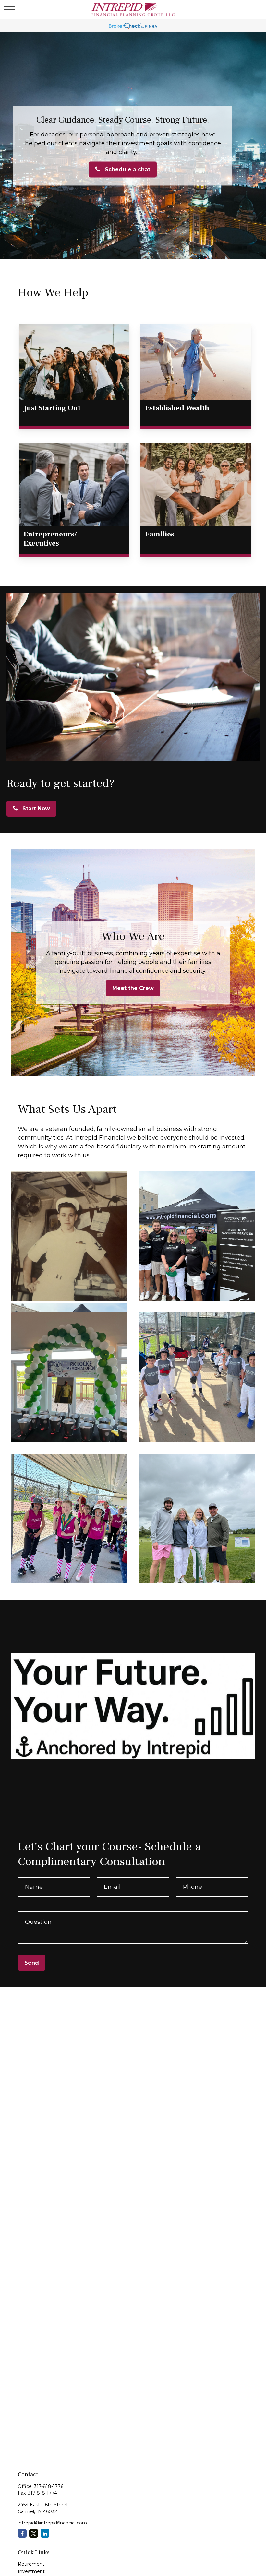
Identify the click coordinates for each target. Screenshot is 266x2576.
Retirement (31, 2564)
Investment (31, 2571)
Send (32, 1963)
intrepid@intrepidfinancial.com (52, 2523)
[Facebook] (22, 2533)
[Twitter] (34, 2533)
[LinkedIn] (45, 2533)
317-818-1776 (49, 2486)
